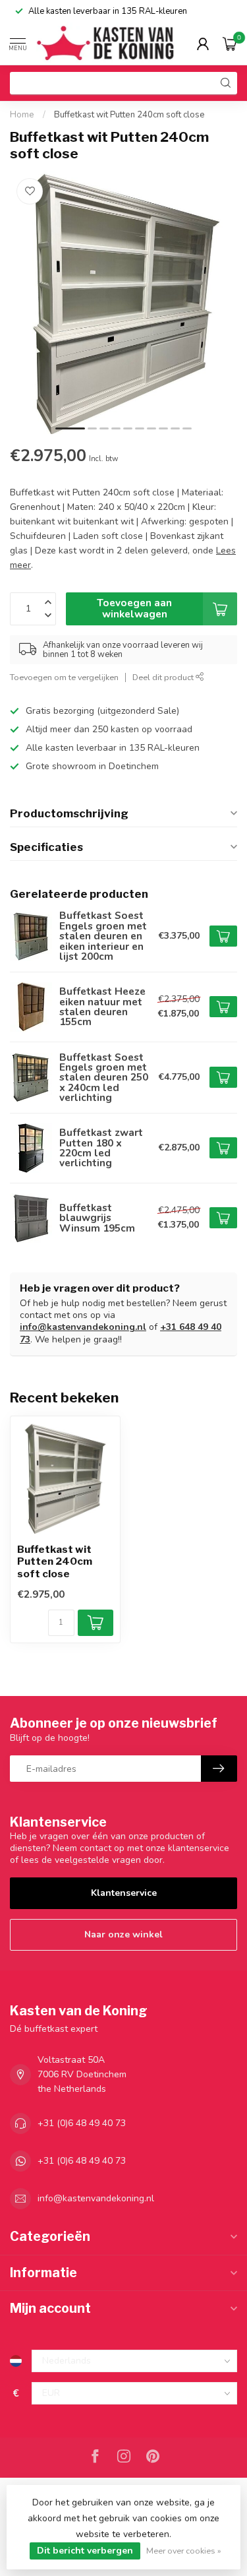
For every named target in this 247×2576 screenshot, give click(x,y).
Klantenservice (124, 1893)
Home (22, 115)
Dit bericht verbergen (85, 2551)
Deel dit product (164, 677)
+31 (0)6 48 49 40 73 (82, 2123)
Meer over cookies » (184, 2551)
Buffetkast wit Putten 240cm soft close (129, 115)
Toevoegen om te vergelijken (64, 677)
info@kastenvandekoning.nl (83, 1327)
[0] (230, 44)
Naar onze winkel (123, 1934)
